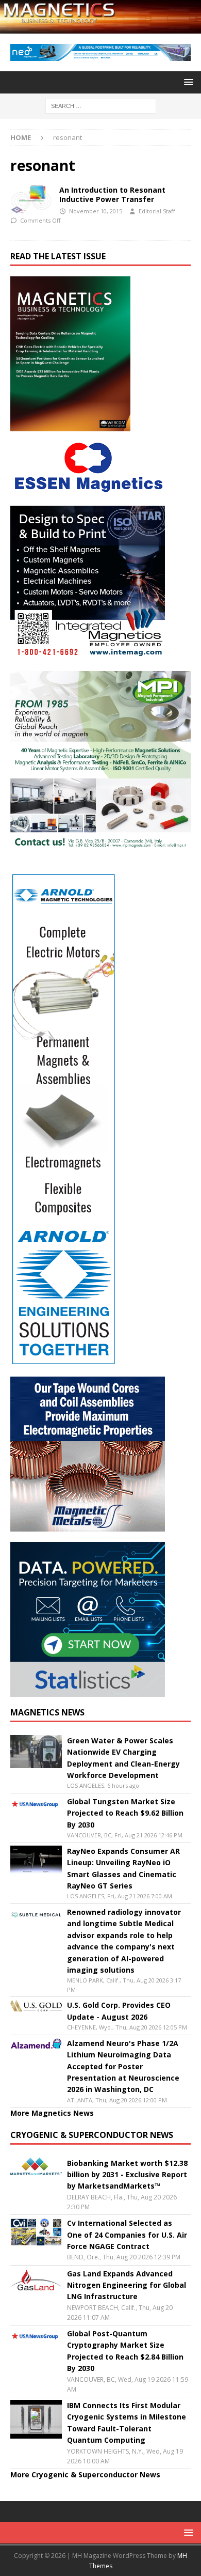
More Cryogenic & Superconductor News (85, 2474)
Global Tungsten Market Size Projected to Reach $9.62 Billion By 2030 (125, 1813)
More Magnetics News (52, 2113)
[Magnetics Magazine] (100, 28)
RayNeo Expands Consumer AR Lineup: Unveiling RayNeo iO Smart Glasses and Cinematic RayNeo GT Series (123, 1868)
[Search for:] (101, 105)
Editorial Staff (157, 211)
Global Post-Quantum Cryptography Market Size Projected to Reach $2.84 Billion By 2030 (125, 2351)
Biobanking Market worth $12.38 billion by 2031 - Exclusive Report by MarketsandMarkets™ (127, 2175)
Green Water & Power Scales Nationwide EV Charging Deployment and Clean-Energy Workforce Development (123, 1758)
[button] (187, 82)
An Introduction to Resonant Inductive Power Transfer (112, 194)
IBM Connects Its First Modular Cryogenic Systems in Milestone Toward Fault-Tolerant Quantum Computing (127, 2423)
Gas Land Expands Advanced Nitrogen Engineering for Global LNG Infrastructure (127, 2285)
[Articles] (31, 200)
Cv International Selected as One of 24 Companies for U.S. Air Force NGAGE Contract (127, 2235)
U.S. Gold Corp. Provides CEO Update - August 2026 (119, 2011)
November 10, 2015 (96, 211)
